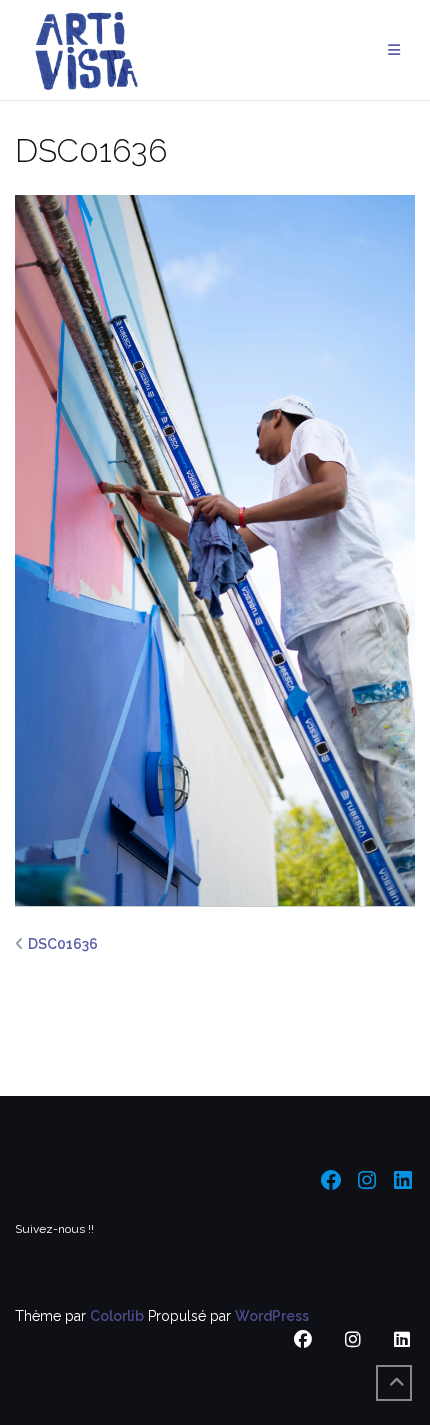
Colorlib (117, 1316)
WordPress (272, 1316)
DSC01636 (63, 944)
